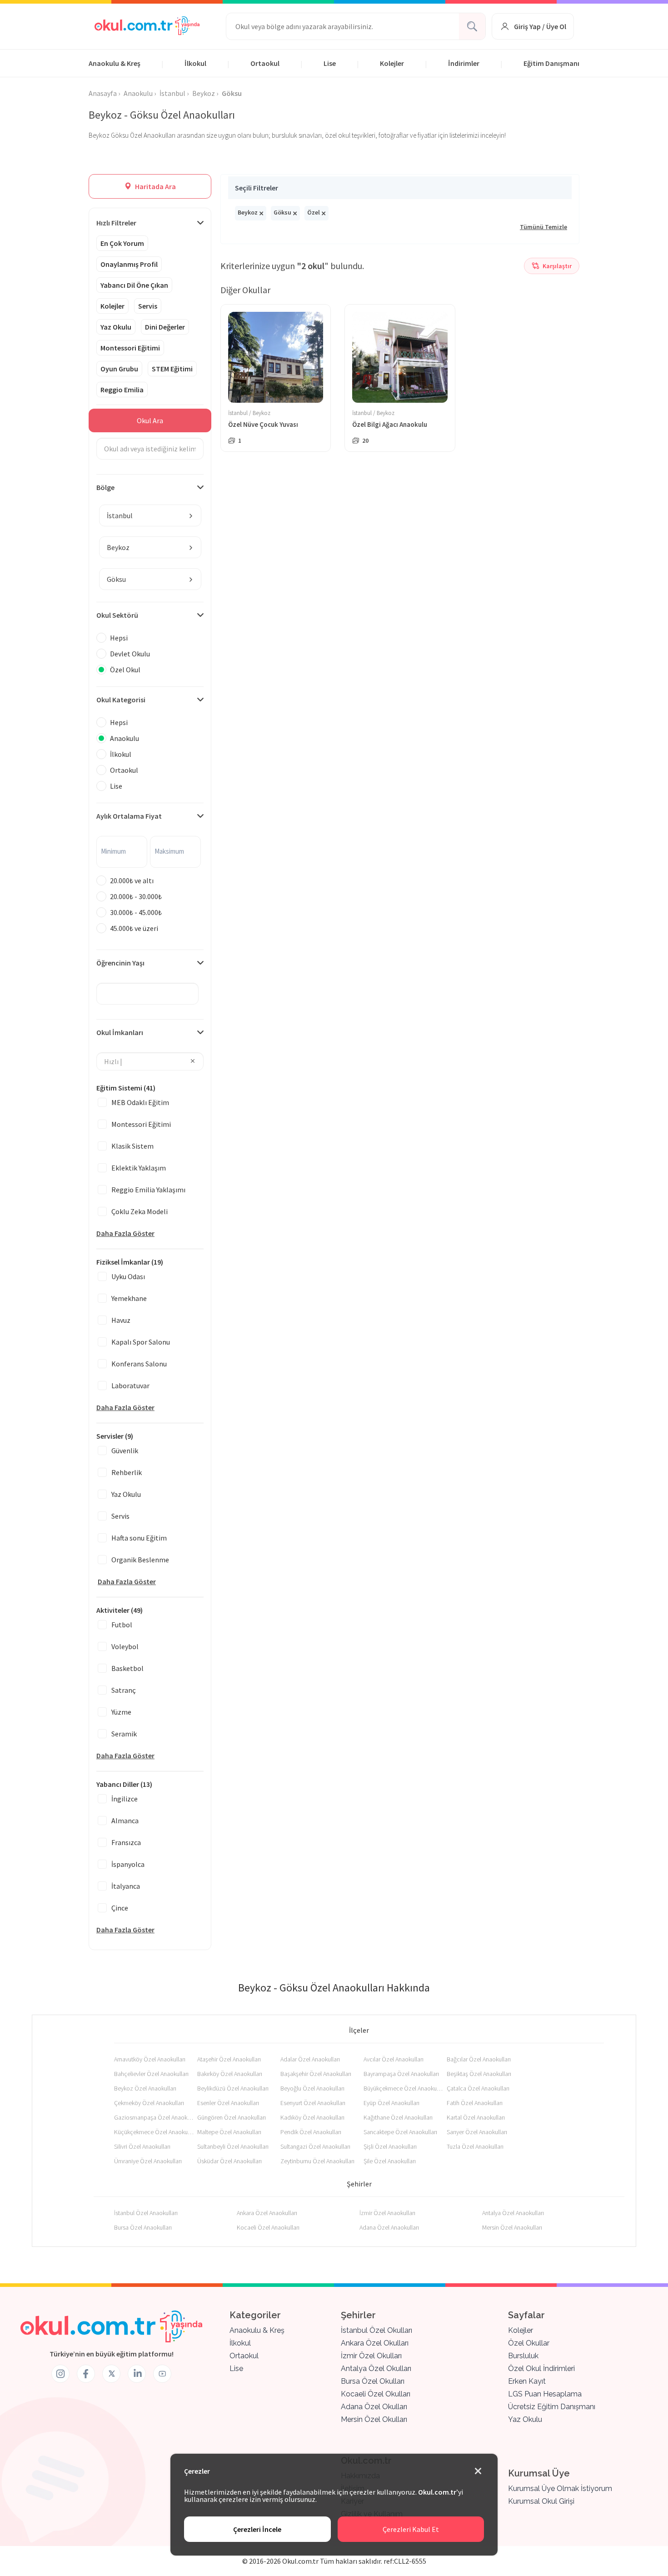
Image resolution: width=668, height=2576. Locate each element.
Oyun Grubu (119, 369)
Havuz (121, 1320)
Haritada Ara (155, 186)
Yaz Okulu (116, 327)
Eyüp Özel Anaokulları (391, 2103)
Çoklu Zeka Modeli (140, 1211)
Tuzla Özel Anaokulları (475, 2146)
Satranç (124, 1690)
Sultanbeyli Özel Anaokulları (233, 2146)
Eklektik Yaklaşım (139, 1168)
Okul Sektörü (117, 615)
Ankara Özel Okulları (375, 2343)
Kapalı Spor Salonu (141, 1342)
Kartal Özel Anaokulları (476, 2117)
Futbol (122, 1625)
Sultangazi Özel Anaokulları (315, 2146)
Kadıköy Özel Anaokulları (312, 2117)
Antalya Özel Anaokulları (513, 2213)
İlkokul (195, 63)
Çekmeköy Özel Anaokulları (149, 2103)
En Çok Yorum (122, 243)
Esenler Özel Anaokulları (228, 2103)
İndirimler (464, 63)
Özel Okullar (529, 2343)
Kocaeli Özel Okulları (376, 2394)
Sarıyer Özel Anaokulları (477, 2132)
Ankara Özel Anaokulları (267, 2213)
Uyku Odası (128, 1276)
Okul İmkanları (120, 1032)
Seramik (124, 1734)
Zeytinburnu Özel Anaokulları (317, 2161)
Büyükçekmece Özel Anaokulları (403, 2088)
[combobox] (150, 515)
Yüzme (121, 1712)
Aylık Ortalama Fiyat (129, 816)
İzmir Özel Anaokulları (387, 2213)
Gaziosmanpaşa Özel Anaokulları (154, 2117)
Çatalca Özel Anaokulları (478, 2088)
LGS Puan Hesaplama (545, 2394)
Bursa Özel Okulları (373, 2381)
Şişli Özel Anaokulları (390, 2146)
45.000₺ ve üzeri (134, 928)
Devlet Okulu (130, 654)
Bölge (105, 487)
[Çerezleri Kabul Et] (478, 2471)
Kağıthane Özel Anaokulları (398, 2117)
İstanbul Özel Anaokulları (146, 2213)
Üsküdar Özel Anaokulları (229, 2161)
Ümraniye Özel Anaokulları (148, 2161)
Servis (148, 306)
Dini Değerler (165, 327)
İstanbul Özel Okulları (376, 2330)
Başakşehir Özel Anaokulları (316, 2074)
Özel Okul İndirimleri (541, 2368)
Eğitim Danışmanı (551, 63)
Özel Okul (125, 670)
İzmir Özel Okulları (371, 2356)
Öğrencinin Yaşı (120, 963)
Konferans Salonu (139, 1364)
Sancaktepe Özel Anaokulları (400, 2132)
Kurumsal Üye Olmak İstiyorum (560, 2488)
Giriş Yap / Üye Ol (540, 26)
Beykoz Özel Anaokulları (145, 2088)
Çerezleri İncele (257, 2529)
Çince (120, 1908)
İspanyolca (128, 1864)
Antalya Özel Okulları (376, 2368)
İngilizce (125, 1799)
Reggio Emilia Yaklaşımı (148, 1190)
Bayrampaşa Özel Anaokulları (401, 2074)
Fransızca (126, 1842)
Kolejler (392, 63)
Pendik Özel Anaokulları (311, 2132)
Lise (330, 63)
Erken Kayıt (527, 2381)
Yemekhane (129, 1298)
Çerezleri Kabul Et (411, 2529)
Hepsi (119, 638)
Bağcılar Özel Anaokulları (479, 2059)
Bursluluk (523, 2356)
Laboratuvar (130, 1386)
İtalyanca (126, 1886)
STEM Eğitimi (172, 369)
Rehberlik (127, 1472)
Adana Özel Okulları (374, 2407)
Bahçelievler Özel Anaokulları (151, 2074)
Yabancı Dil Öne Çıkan (134, 285)
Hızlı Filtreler (116, 223)
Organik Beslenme (140, 1560)
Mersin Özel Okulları (374, 2419)
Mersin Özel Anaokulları (512, 2227)
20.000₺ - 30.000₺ (136, 896)
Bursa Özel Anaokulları (143, 2227)
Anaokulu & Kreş (115, 63)
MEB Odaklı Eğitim (140, 1102)
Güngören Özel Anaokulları (232, 2117)
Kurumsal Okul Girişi (541, 2501)
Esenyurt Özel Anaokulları (313, 2103)
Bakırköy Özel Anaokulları (230, 2074)
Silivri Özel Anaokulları (142, 2146)
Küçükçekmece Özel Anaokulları (154, 2132)
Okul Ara (150, 420)
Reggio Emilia (122, 390)
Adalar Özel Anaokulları (310, 2059)
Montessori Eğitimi (130, 348)
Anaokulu (125, 738)
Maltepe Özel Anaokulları (229, 2132)
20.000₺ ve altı (132, 880)
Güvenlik (125, 1451)
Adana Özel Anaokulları (389, 2227)
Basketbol (127, 1668)
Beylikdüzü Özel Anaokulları (233, 2088)
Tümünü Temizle (543, 227)
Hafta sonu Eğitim (139, 1538)
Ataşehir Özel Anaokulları (229, 2059)
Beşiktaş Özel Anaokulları (479, 2074)
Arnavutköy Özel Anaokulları (150, 2059)
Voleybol (125, 1646)
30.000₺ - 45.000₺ (136, 912)
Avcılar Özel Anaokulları (394, 2059)
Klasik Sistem (132, 1146)
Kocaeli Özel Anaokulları (268, 2227)
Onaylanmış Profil (129, 264)
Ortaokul (265, 63)
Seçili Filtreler (257, 188)
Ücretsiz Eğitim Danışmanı (552, 2407)
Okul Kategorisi (121, 700)
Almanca (125, 1821)
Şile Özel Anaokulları (390, 2161)
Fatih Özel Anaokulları (475, 2103)
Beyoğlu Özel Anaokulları (312, 2088)
